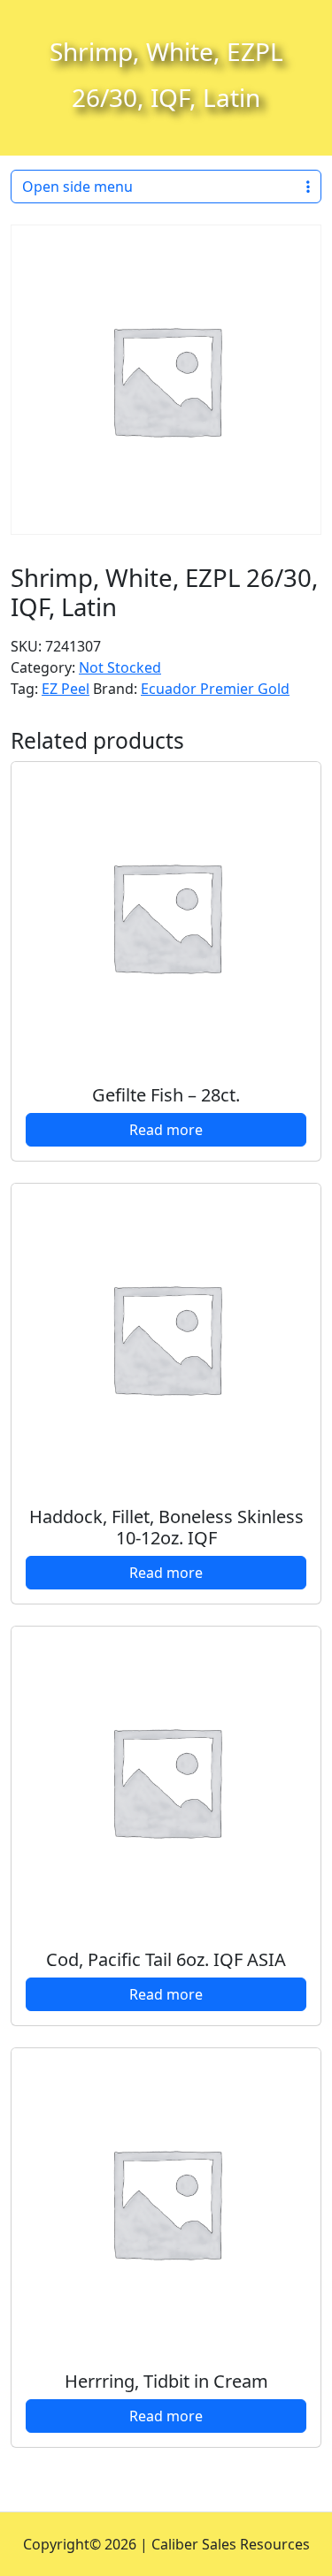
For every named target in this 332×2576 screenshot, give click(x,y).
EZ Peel (66, 689)
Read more (166, 1130)
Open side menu (77, 187)
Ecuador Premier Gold (215, 689)
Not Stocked (120, 667)
